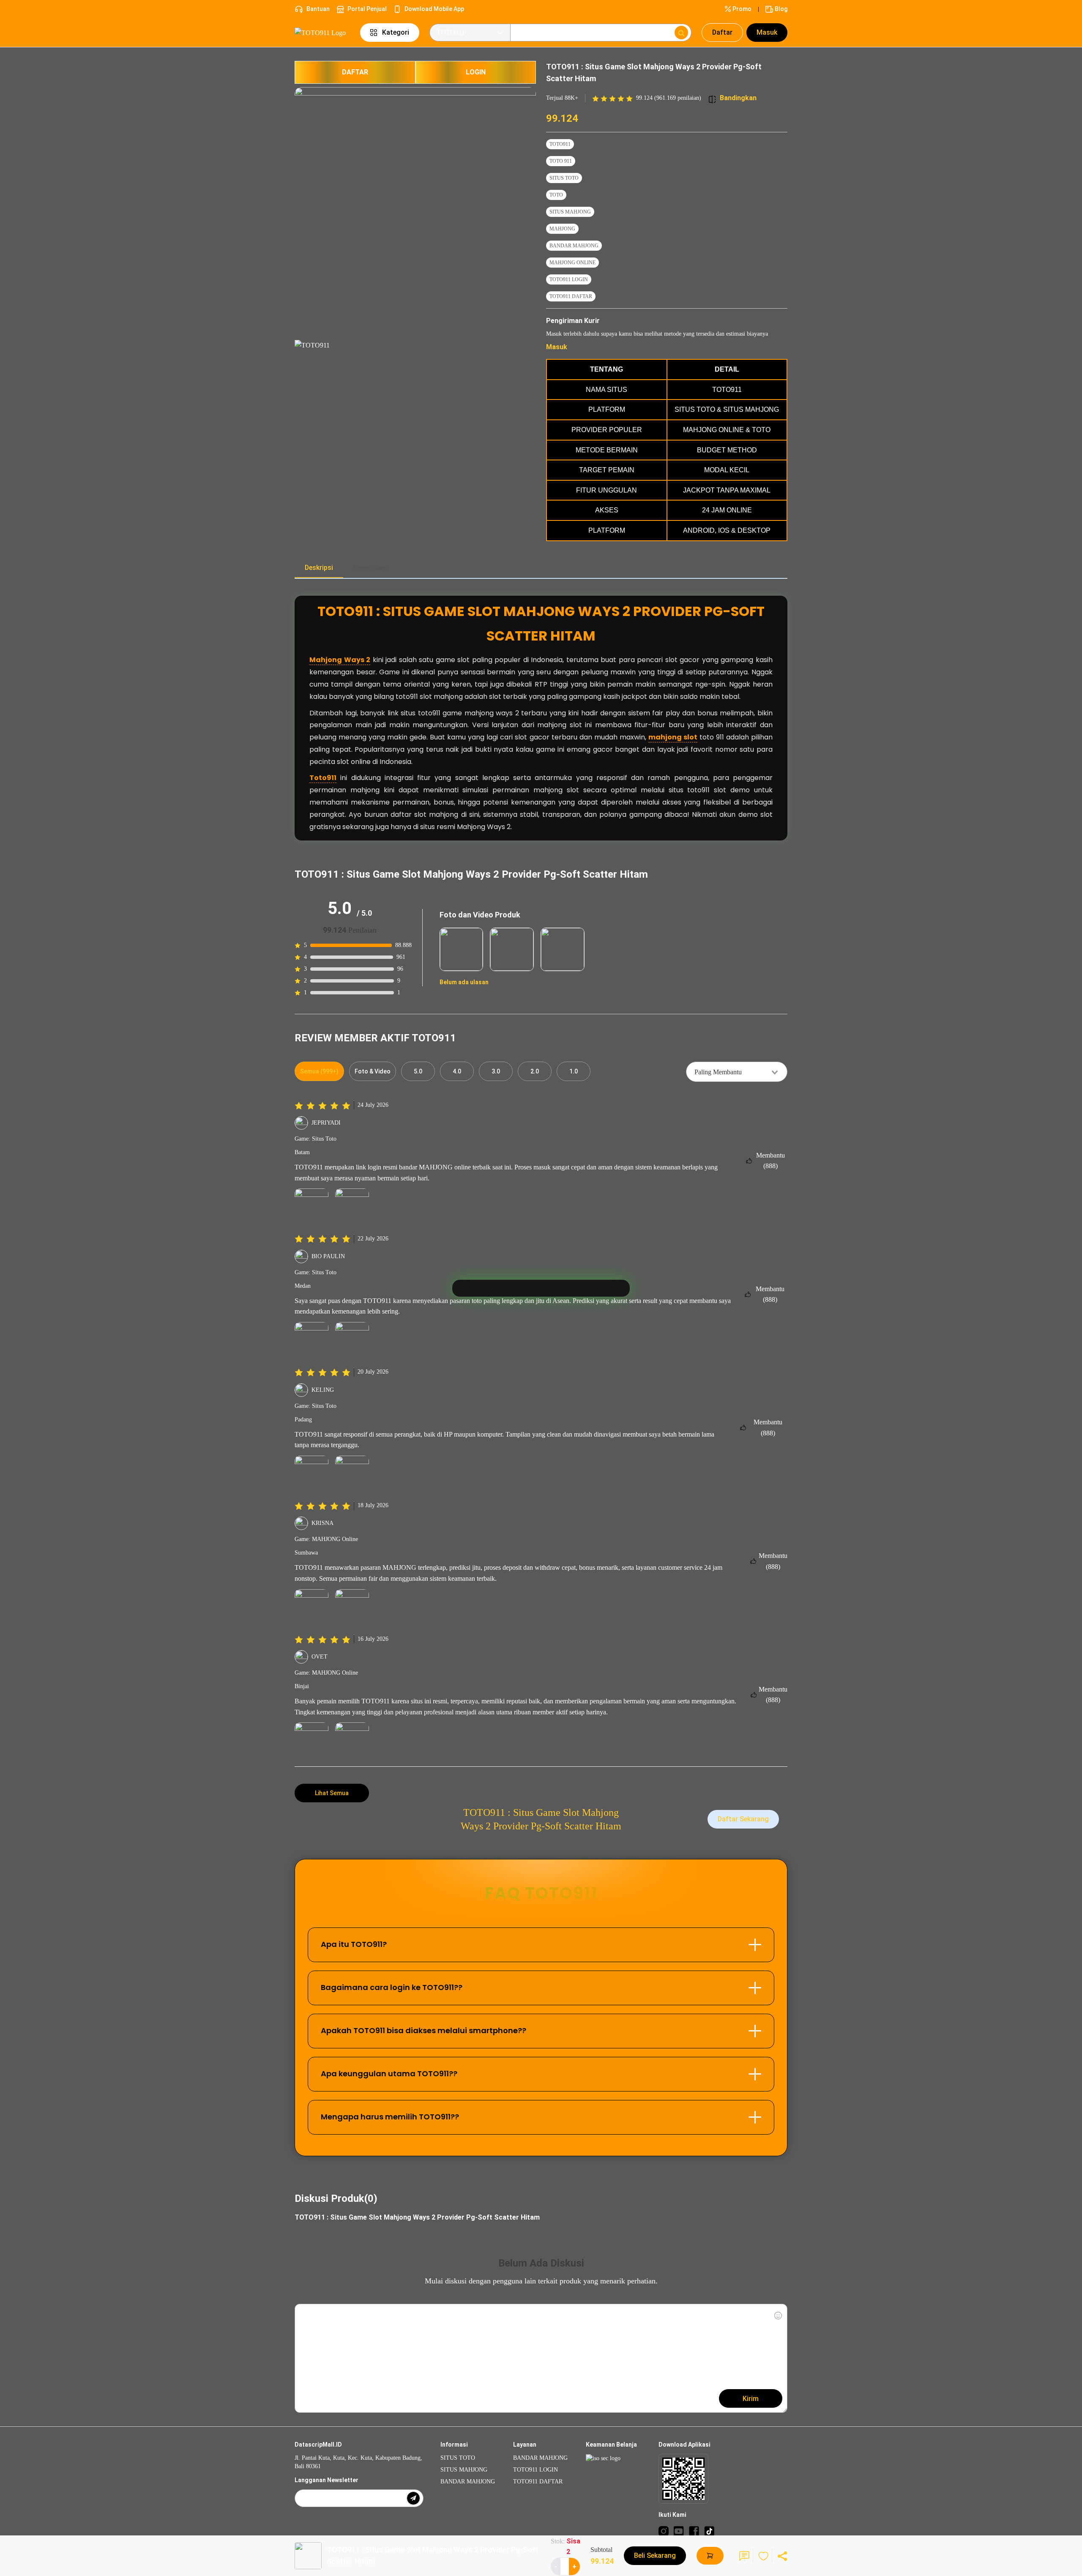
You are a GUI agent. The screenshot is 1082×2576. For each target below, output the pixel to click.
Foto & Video (373, 1071)
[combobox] (737, 1072)
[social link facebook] (694, 2531)
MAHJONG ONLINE (572, 263)
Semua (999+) (319, 1071)
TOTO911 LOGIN (569, 279)
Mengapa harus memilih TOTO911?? (390, 2117)
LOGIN (476, 72)
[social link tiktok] (709, 2531)
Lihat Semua (332, 1793)
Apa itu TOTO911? (354, 1944)
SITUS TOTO (564, 178)
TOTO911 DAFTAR (571, 296)
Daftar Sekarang (743, 1819)
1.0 (574, 1071)
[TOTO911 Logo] (322, 32)
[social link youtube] (679, 2531)
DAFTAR (355, 72)
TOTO (556, 195)
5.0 (418, 1071)
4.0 (457, 1071)
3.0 (496, 1071)
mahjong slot (673, 737)
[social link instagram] (664, 2531)
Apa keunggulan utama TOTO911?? (389, 2074)
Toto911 (323, 778)
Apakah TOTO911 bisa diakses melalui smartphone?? (424, 2030)
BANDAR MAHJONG (574, 246)
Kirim (751, 2399)
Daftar (722, 32)
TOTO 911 (561, 161)
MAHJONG (562, 229)
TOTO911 (560, 144)
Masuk (767, 32)
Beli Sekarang (655, 2555)
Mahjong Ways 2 (340, 660)
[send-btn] (413, 2498)
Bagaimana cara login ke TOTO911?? (392, 1987)
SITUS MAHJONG (570, 212)
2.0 (535, 1071)
